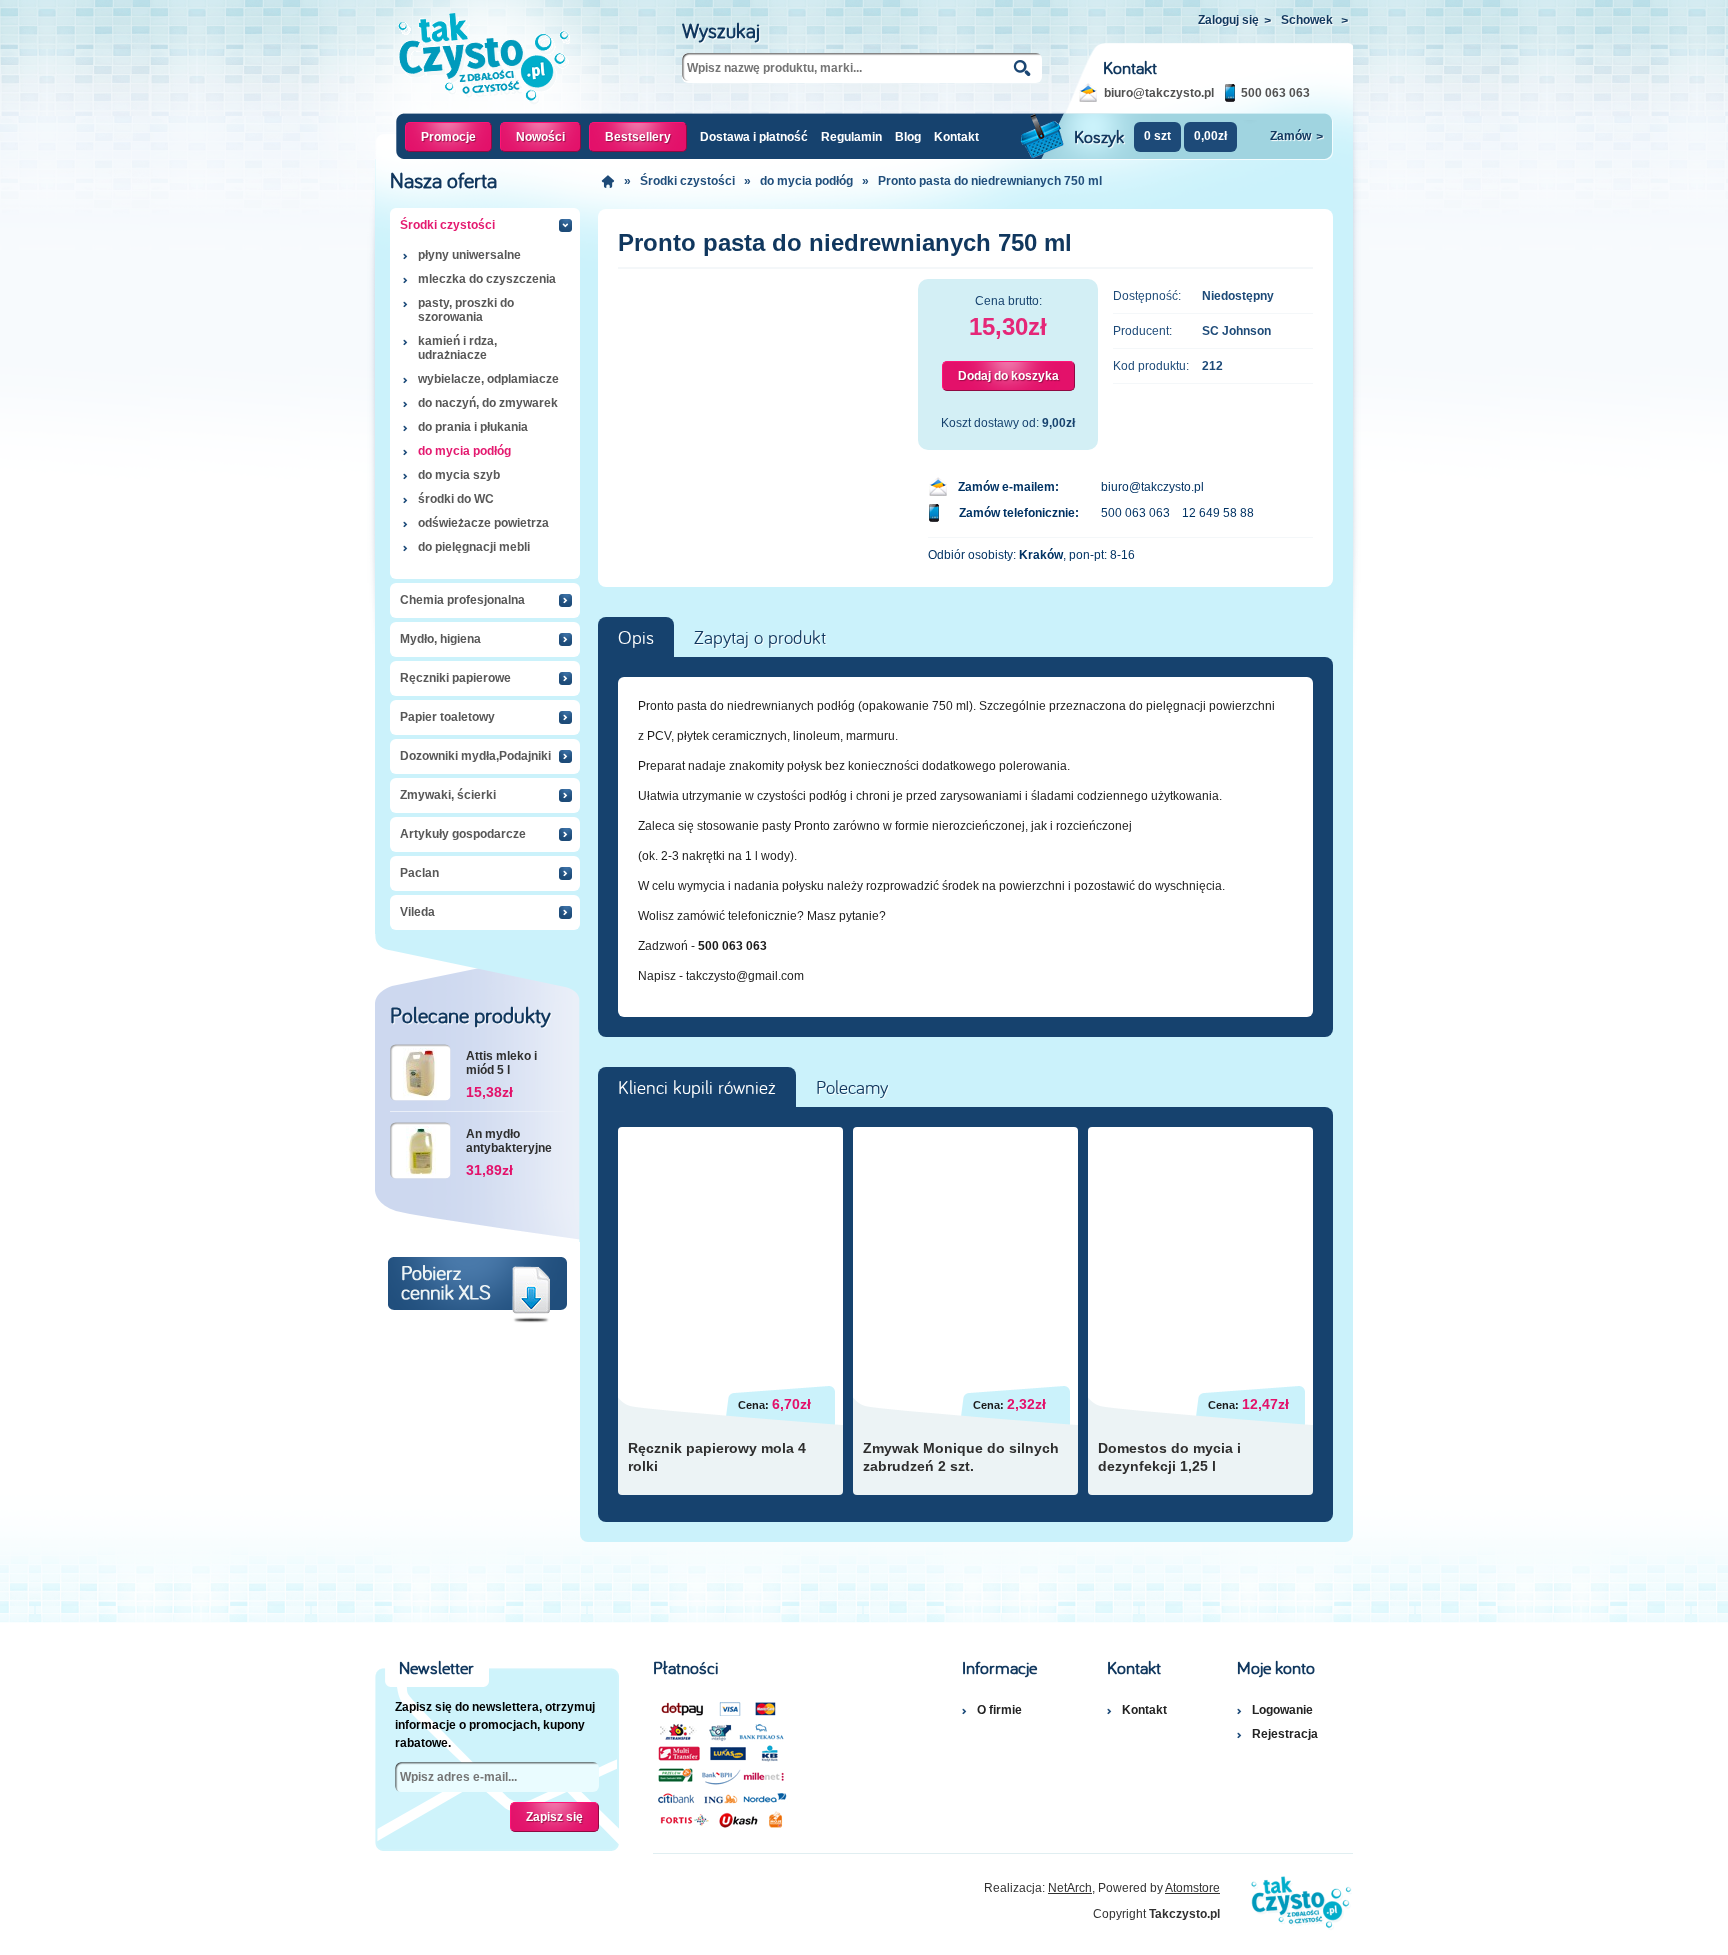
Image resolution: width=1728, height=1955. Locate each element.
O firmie (999, 1710)
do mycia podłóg (464, 451)
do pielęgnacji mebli (474, 547)
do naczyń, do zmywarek (488, 403)
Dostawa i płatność (754, 137)
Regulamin (851, 137)
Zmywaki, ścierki (448, 795)
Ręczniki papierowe (455, 678)
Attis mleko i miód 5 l (501, 1063)
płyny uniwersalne (469, 255)
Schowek (1314, 20)
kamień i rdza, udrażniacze (457, 348)
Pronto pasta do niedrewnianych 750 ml (990, 181)
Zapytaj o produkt (760, 638)
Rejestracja (1285, 1734)
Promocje (448, 137)
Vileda (417, 912)
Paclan (419, 873)
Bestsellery (638, 137)
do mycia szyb (459, 475)
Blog (908, 137)
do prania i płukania (473, 427)
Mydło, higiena (440, 639)
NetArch (1070, 1888)
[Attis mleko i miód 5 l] (420, 1072)
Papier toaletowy (447, 717)
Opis (636, 638)
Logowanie (1282, 1710)
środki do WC (456, 499)
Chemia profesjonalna (462, 600)
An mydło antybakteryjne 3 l (509, 1142)
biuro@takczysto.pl (1159, 93)
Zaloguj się (1234, 20)
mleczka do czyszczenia (487, 279)
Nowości (540, 137)
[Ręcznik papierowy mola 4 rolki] (730, 1249)
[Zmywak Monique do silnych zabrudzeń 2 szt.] (965, 1249)
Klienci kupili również (697, 1088)
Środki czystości (447, 225)
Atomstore (1192, 1888)
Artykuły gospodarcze (463, 834)
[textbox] (862, 68)
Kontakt (956, 137)
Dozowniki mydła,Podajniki (475, 756)
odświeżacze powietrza (483, 523)
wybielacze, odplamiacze (488, 379)
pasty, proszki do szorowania (466, 310)
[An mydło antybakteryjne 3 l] (420, 1150)
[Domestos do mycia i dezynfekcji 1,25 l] (1200, 1249)
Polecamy (852, 1088)
